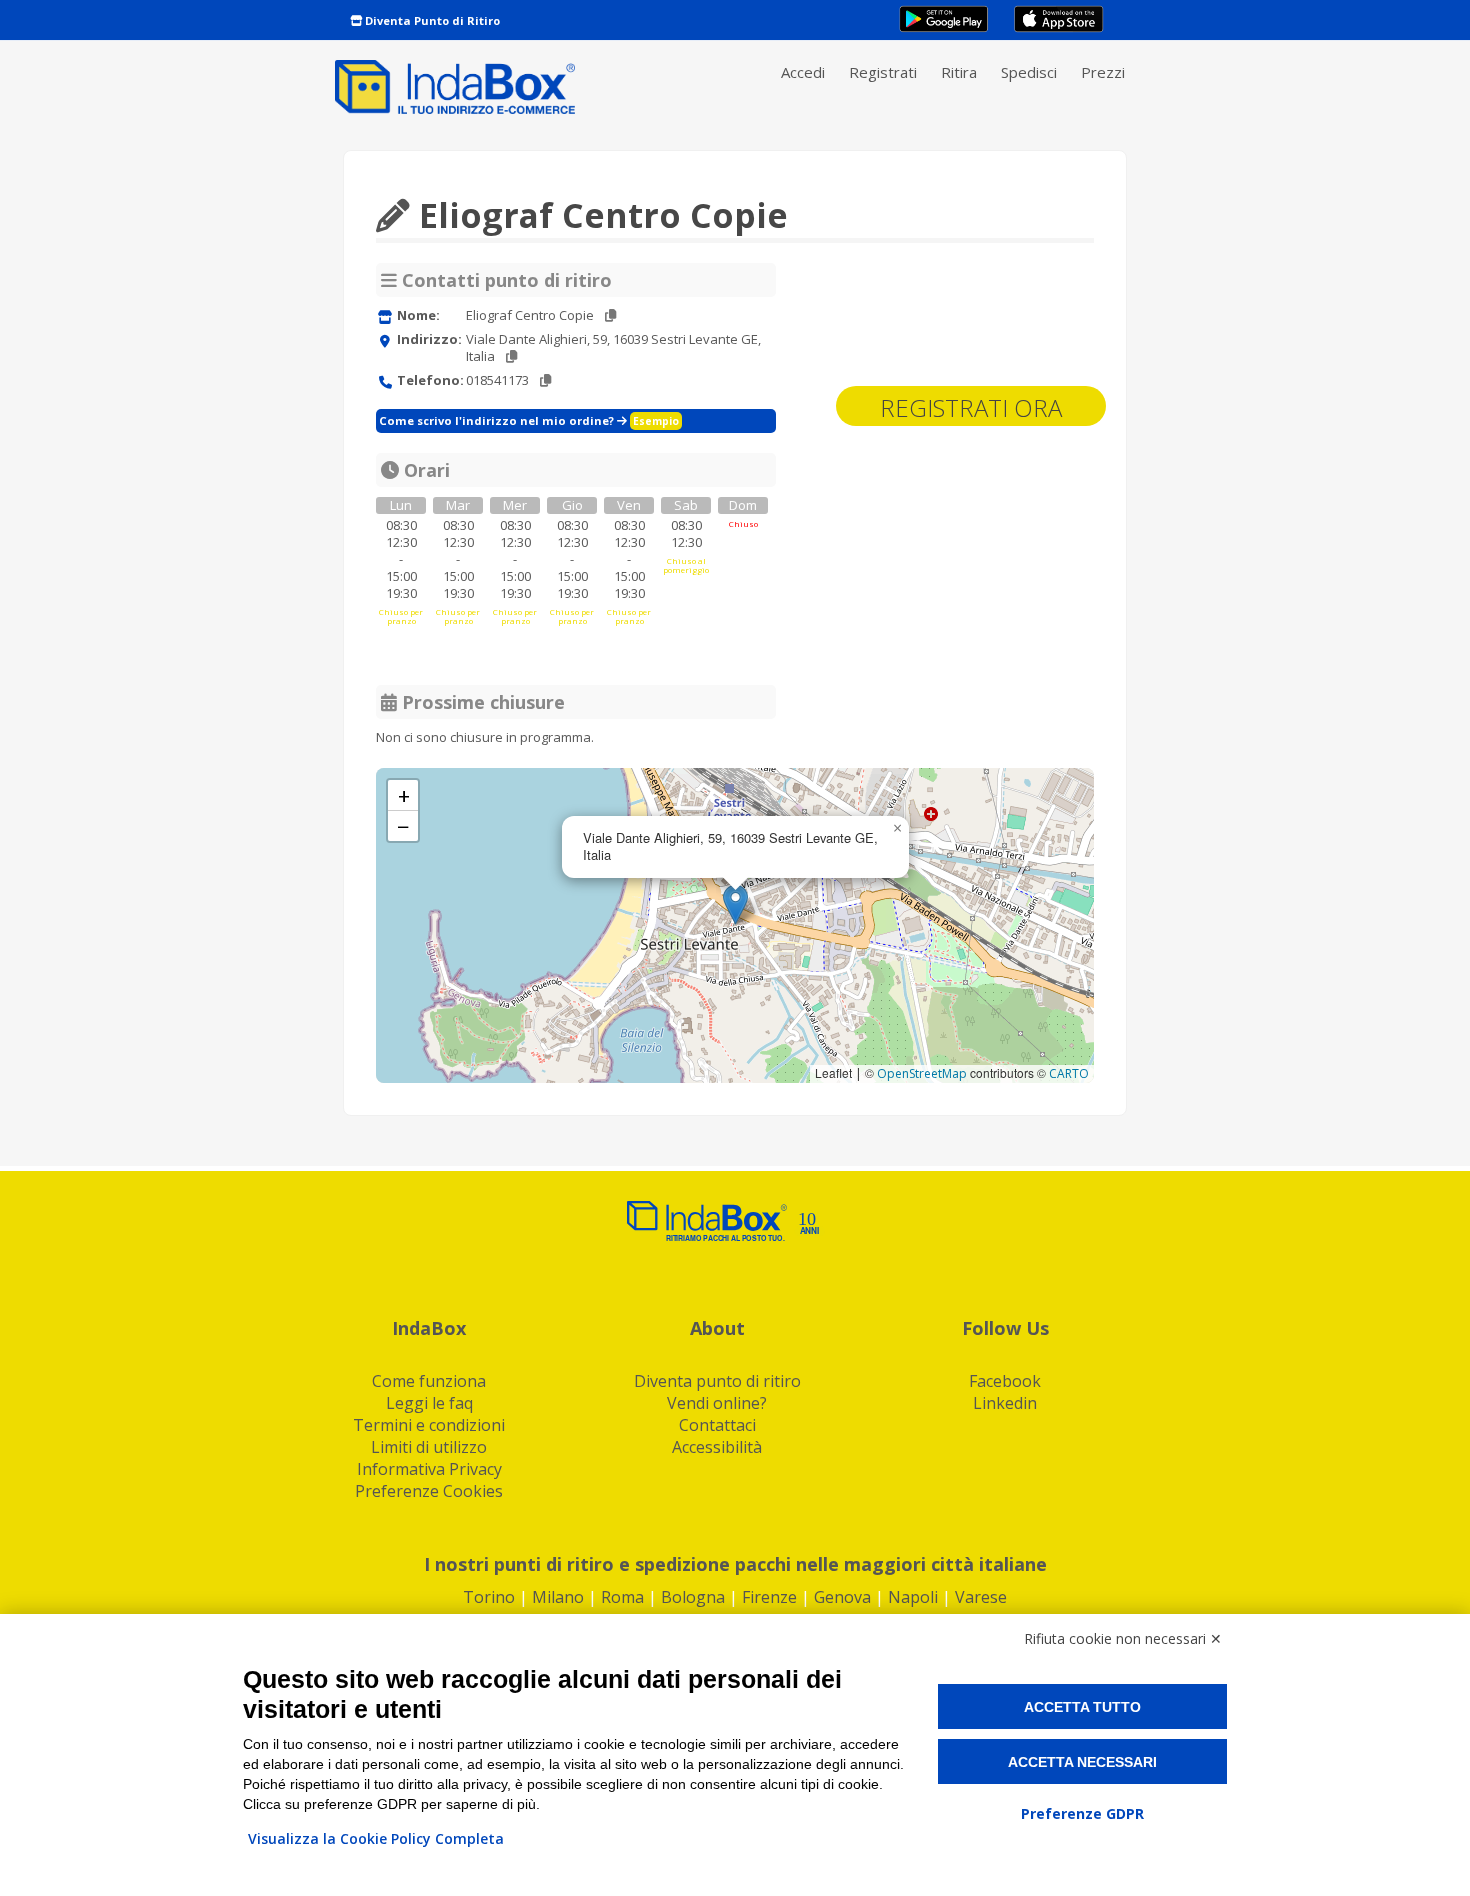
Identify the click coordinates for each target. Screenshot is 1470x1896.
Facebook (1005, 1381)
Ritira (959, 72)
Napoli (913, 1597)
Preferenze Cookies (429, 1491)
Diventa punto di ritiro (717, 1381)
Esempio (656, 421)
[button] (735, 904)
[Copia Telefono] (545, 380)
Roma (622, 1597)
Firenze (769, 1597)
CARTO (1069, 1073)
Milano (558, 1597)
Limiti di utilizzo (429, 1447)
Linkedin (1005, 1403)
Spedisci (1029, 72)
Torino (489, 1597)
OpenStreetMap (922, 1073)
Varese (981, 1597)
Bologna (693, 1597)
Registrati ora (971, 407)
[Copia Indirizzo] (511, 356)
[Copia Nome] (610, 315)
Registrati (883, 72)
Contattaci (717, 1425)
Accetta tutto (1082, 1707)
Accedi (803, 72)
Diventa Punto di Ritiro (431, 20)
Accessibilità (717, 1447)
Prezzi (1103, 72)
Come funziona (429, 1381)
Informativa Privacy (429, 1469)
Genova (842, 1597)
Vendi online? (717, 1403)
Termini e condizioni (429, 1425)
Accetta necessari (1082, 1762)
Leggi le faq (429, 1403)
